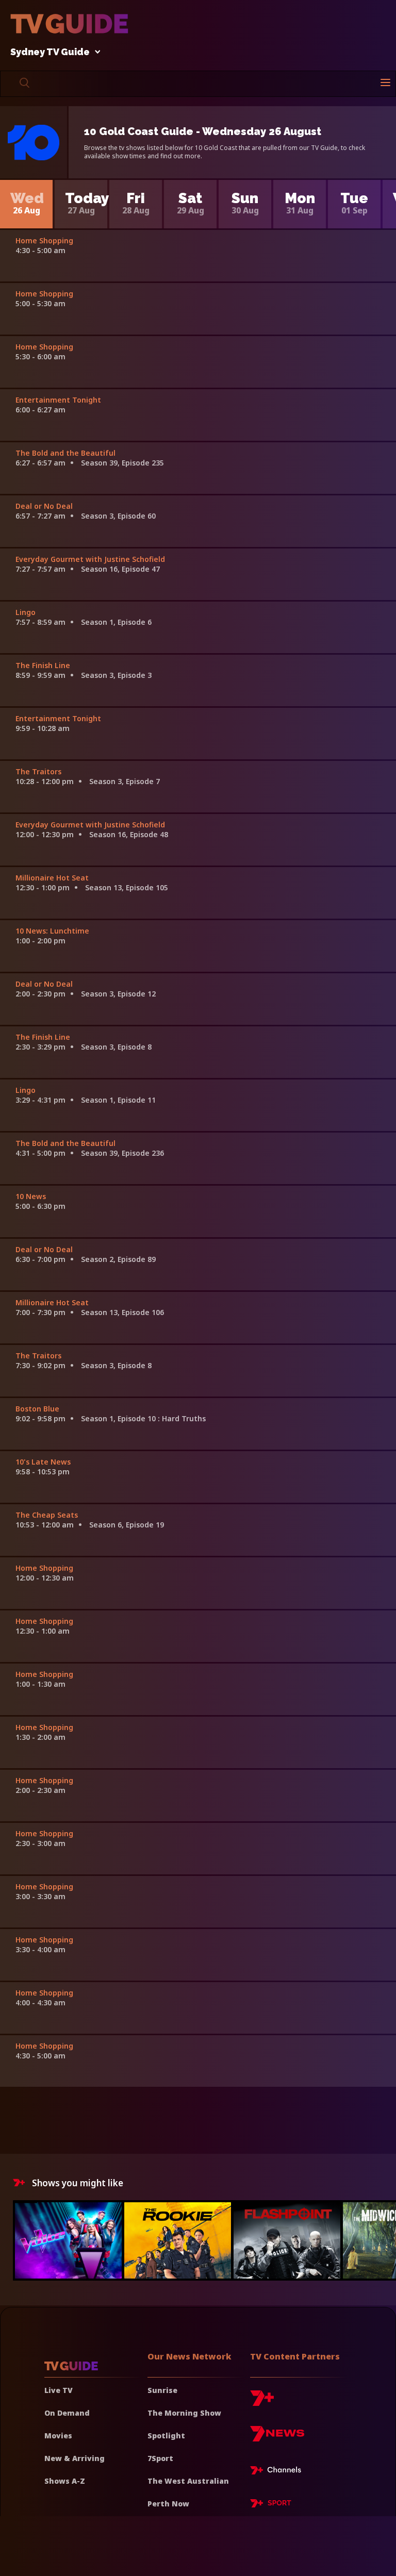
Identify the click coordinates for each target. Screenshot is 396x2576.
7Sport (160, 2458)
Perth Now (168, 2504)
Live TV (59, 2390)
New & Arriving (75, 2458)
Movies (58, 2436)
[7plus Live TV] (278, 2472)
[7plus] (262, 2402)
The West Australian (188, 2481)
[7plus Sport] (271, 2505)
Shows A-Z (65, 2481)
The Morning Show (184, 2413)
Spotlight (166, 2436)
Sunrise (162, 2390)
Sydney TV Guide (50, 52)
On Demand (67, 2413)
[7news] (277, 2438)
